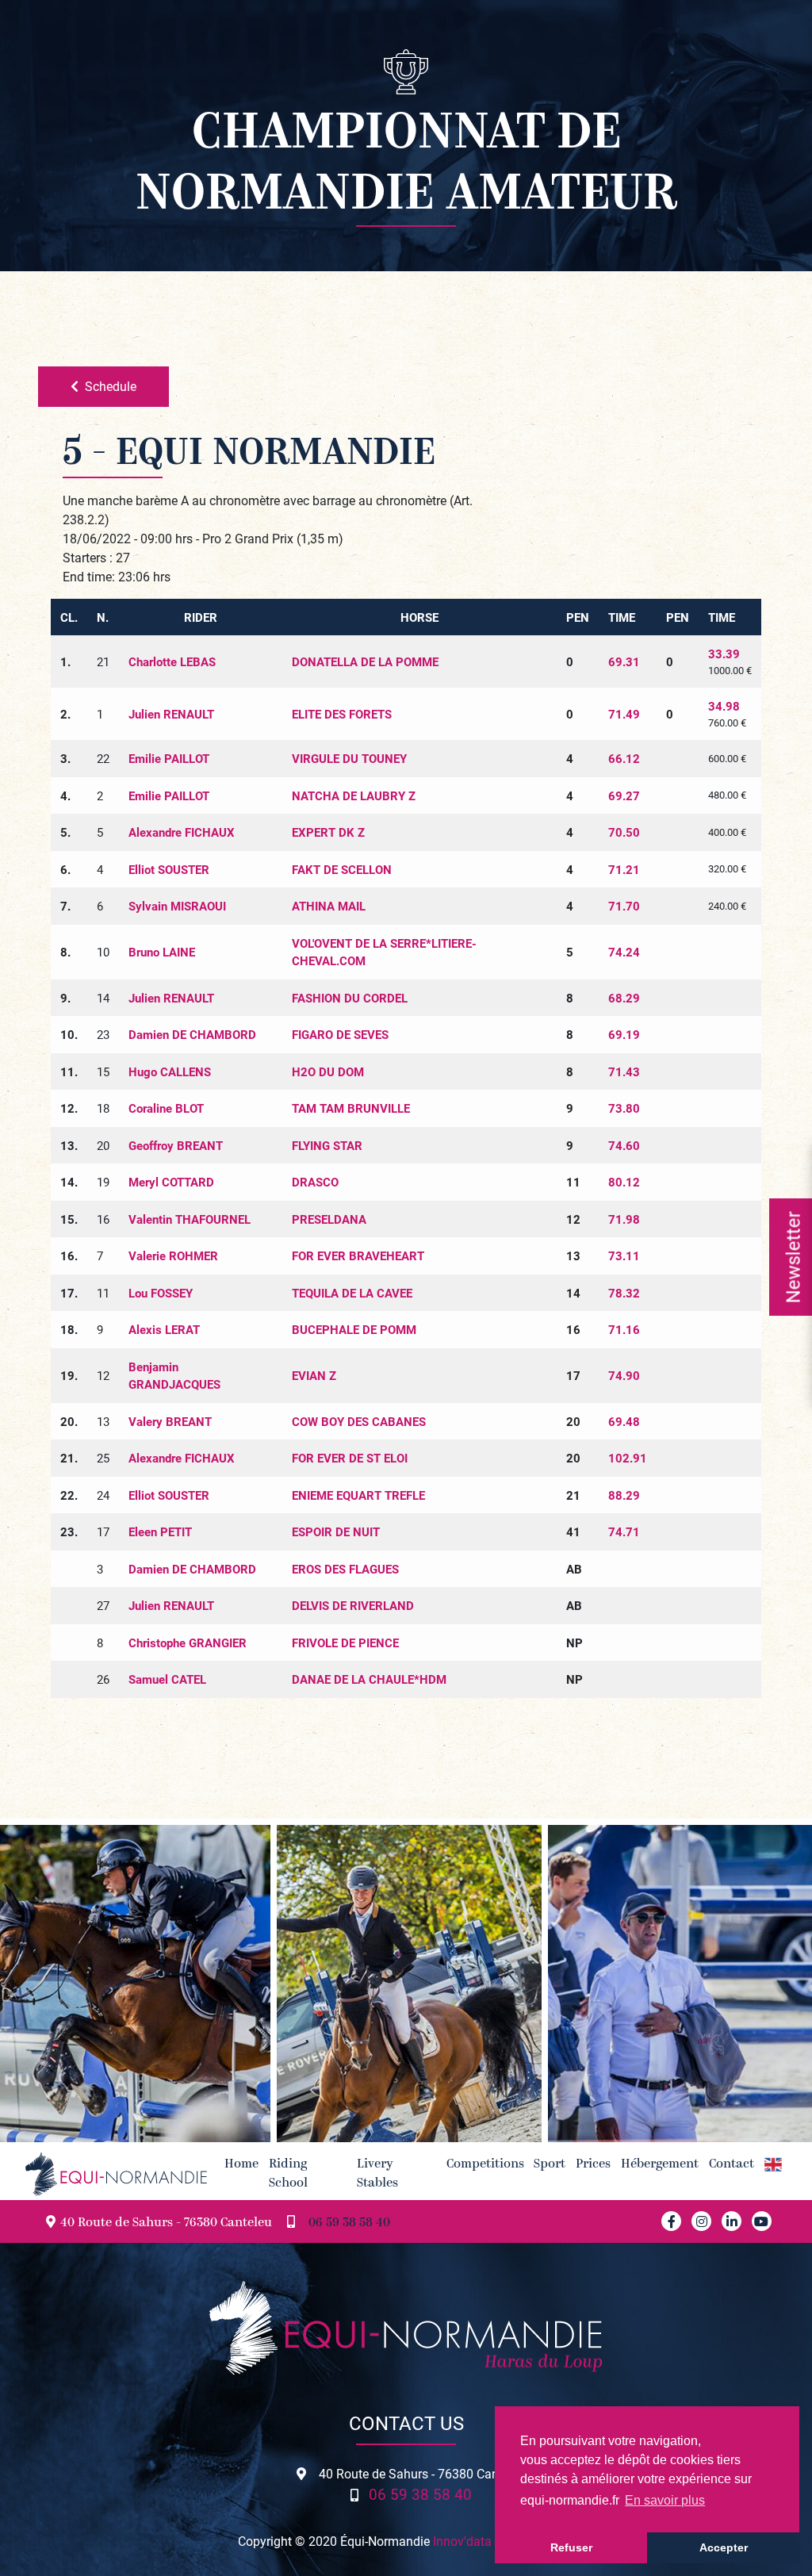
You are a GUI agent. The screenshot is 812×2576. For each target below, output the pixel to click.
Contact (732, 2164)
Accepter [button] (724, 2547)
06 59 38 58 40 (349, 2223)
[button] (773, 2165)
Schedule (111, 386)
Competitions (485, 2164)
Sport (550, 2164)
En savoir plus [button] (665, 2500)
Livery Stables (377, 2174)
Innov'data (462, 2541)
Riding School (288, 2174)
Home (241, 2164)
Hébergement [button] (660, 2164)
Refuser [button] (571, 2547)
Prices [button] (593, 2164)
